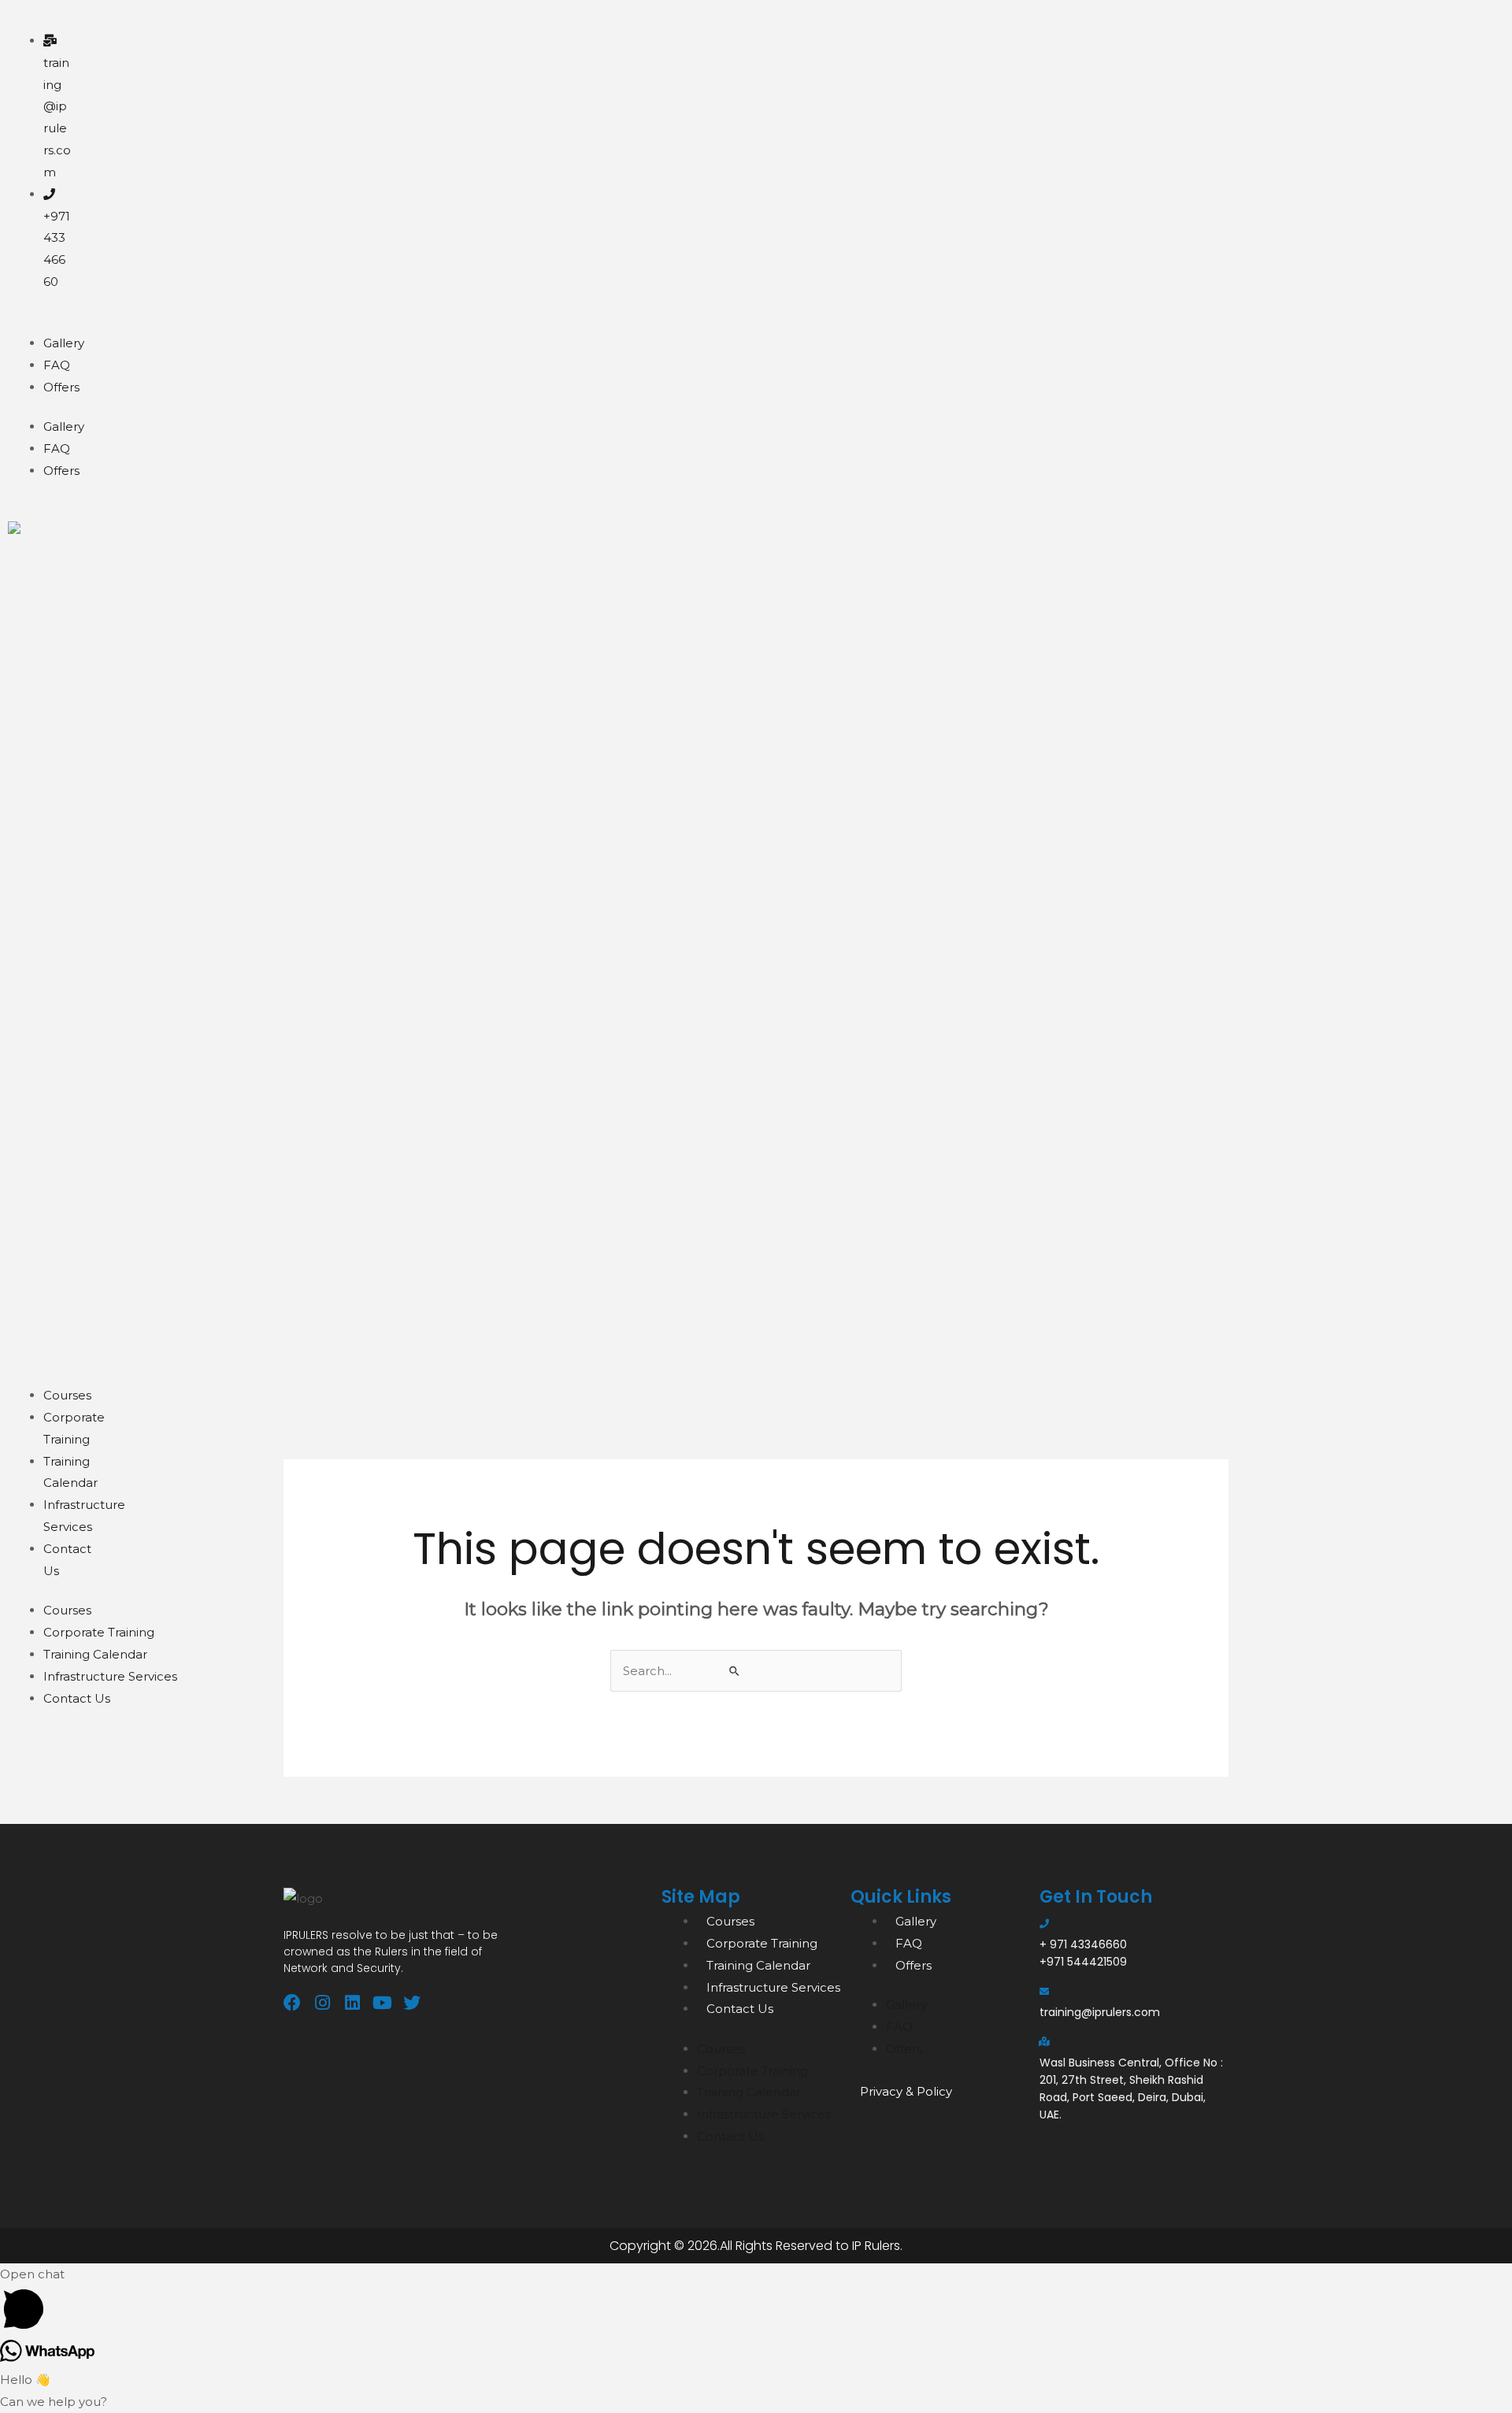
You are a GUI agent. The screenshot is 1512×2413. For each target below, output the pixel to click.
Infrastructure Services (110, 1676)
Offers (61, 387)
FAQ (57, 365)
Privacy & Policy (906, 2091)
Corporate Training (99, 1632)
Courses (67, 1395)
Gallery (64, 343)
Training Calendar (95, 1654)
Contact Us (77, 1698)
